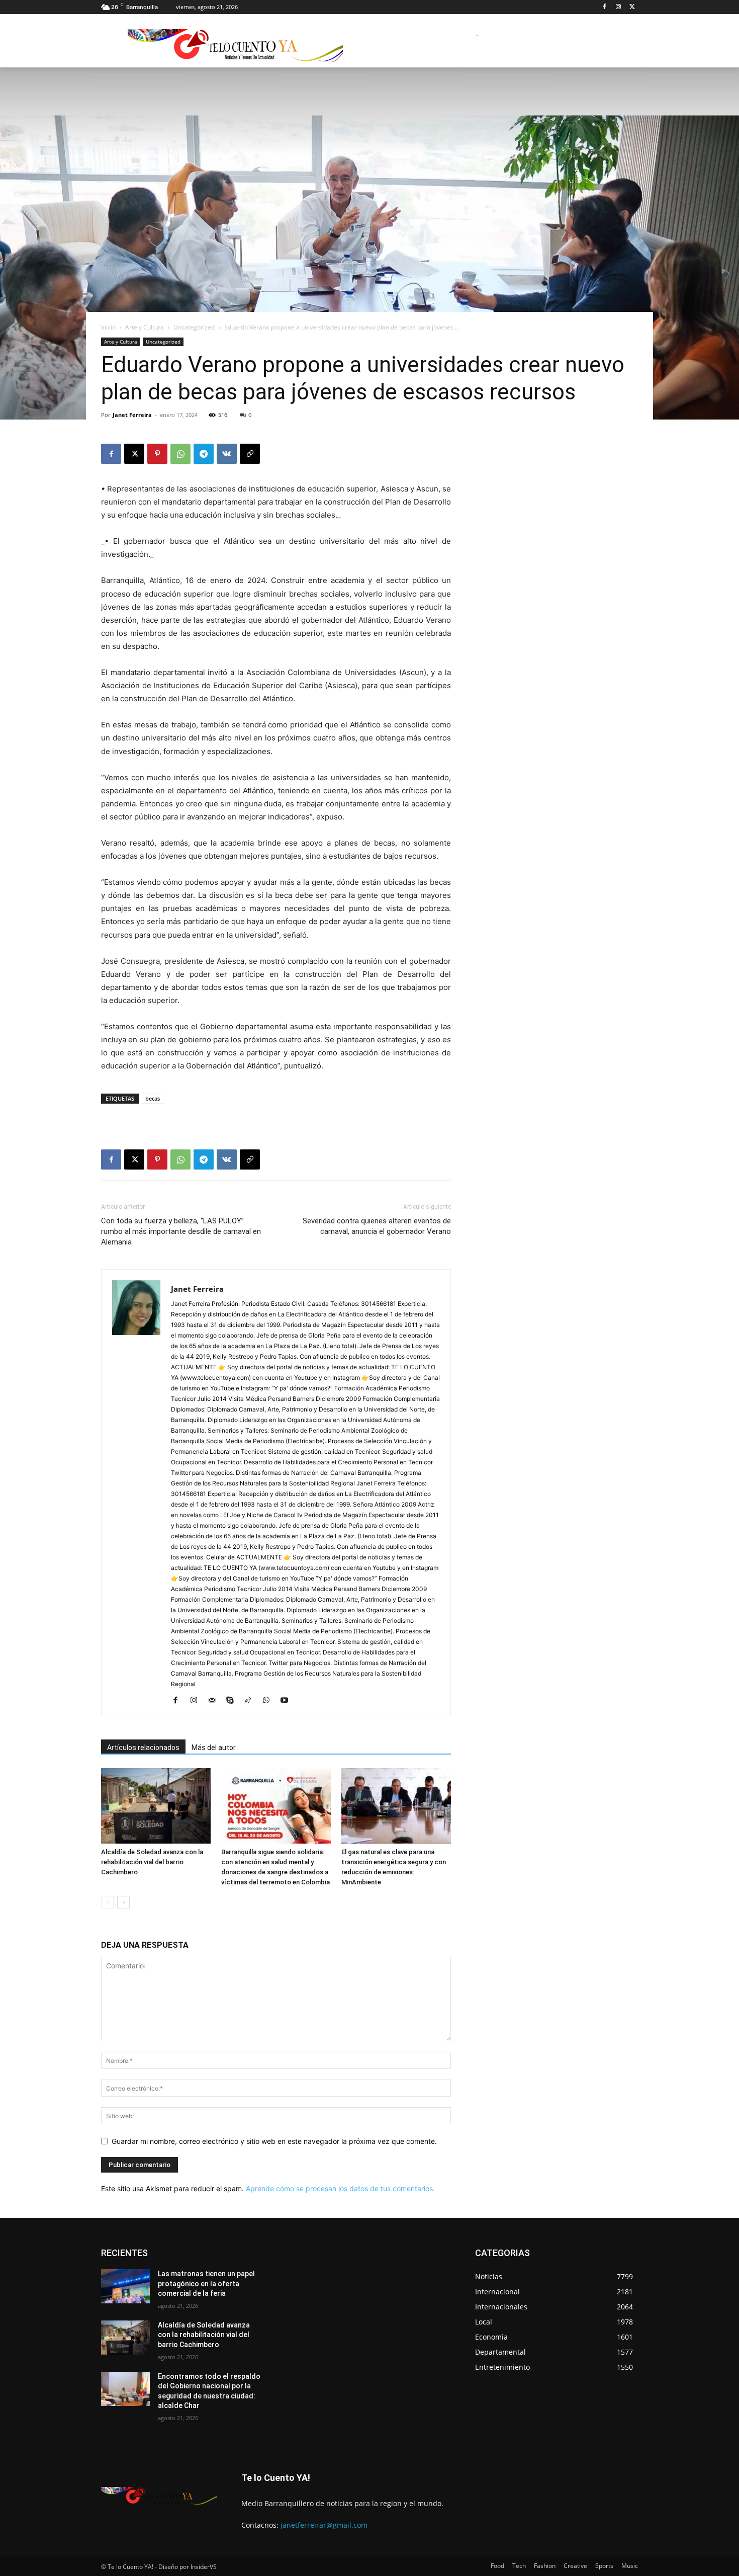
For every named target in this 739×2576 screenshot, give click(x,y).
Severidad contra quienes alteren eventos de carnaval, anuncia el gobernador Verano (377, 1226)
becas (153, 1098)
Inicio (108, 327)
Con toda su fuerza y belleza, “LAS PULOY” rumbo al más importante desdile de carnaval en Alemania (181, 1231)
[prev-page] (107, 1902)
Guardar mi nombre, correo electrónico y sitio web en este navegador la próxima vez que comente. (274, 2141)
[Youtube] (288, 1701)
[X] (632, 7)
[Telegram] (204, 454)
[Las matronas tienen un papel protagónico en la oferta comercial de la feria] (125, 2286)
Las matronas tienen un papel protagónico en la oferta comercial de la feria (206, 2283)
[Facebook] (605, 7)
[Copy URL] (250, 454)
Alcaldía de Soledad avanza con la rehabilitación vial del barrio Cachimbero (152, 1862)
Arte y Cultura (145, 327)
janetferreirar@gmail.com (324, 2525)
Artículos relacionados (143, 1748)
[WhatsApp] (180, 454)
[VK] (227, 454)
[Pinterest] (157, 454)
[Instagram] (618, 7)
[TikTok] (252, 1701)
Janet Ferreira (132, 415)
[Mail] (215, 1701)
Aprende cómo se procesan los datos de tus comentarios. (340, 2188)
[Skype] (234, 1701)
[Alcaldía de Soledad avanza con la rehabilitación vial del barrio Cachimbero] (156, 1806)
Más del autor (214, 1748)
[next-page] (123, 1902)
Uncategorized (194, 327)
